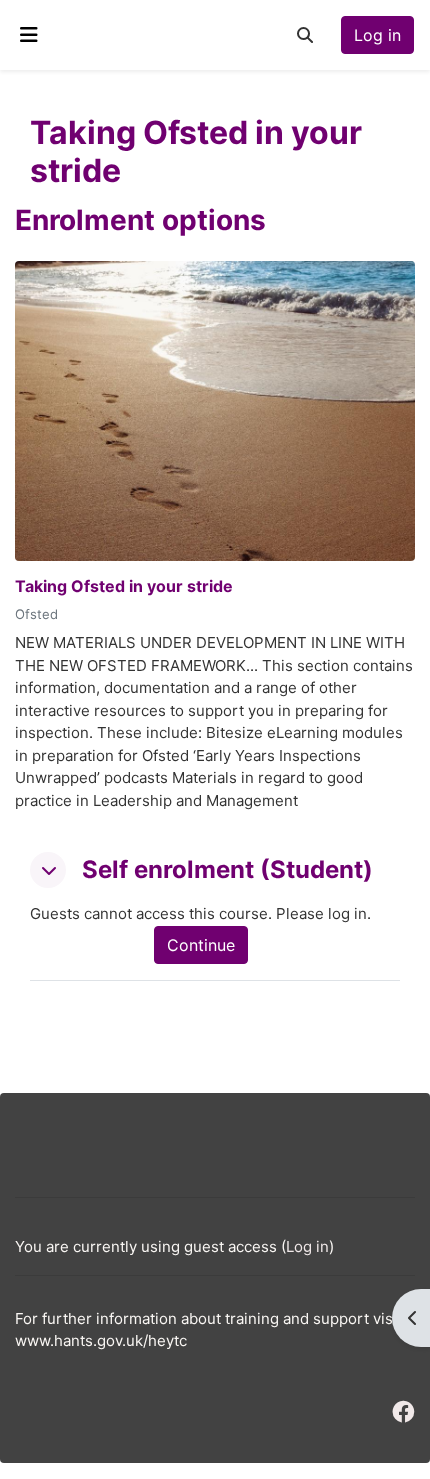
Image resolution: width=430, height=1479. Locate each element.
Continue (201, 945)
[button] (305, 35)
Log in (377, 35)
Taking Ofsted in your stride (124, 586)
